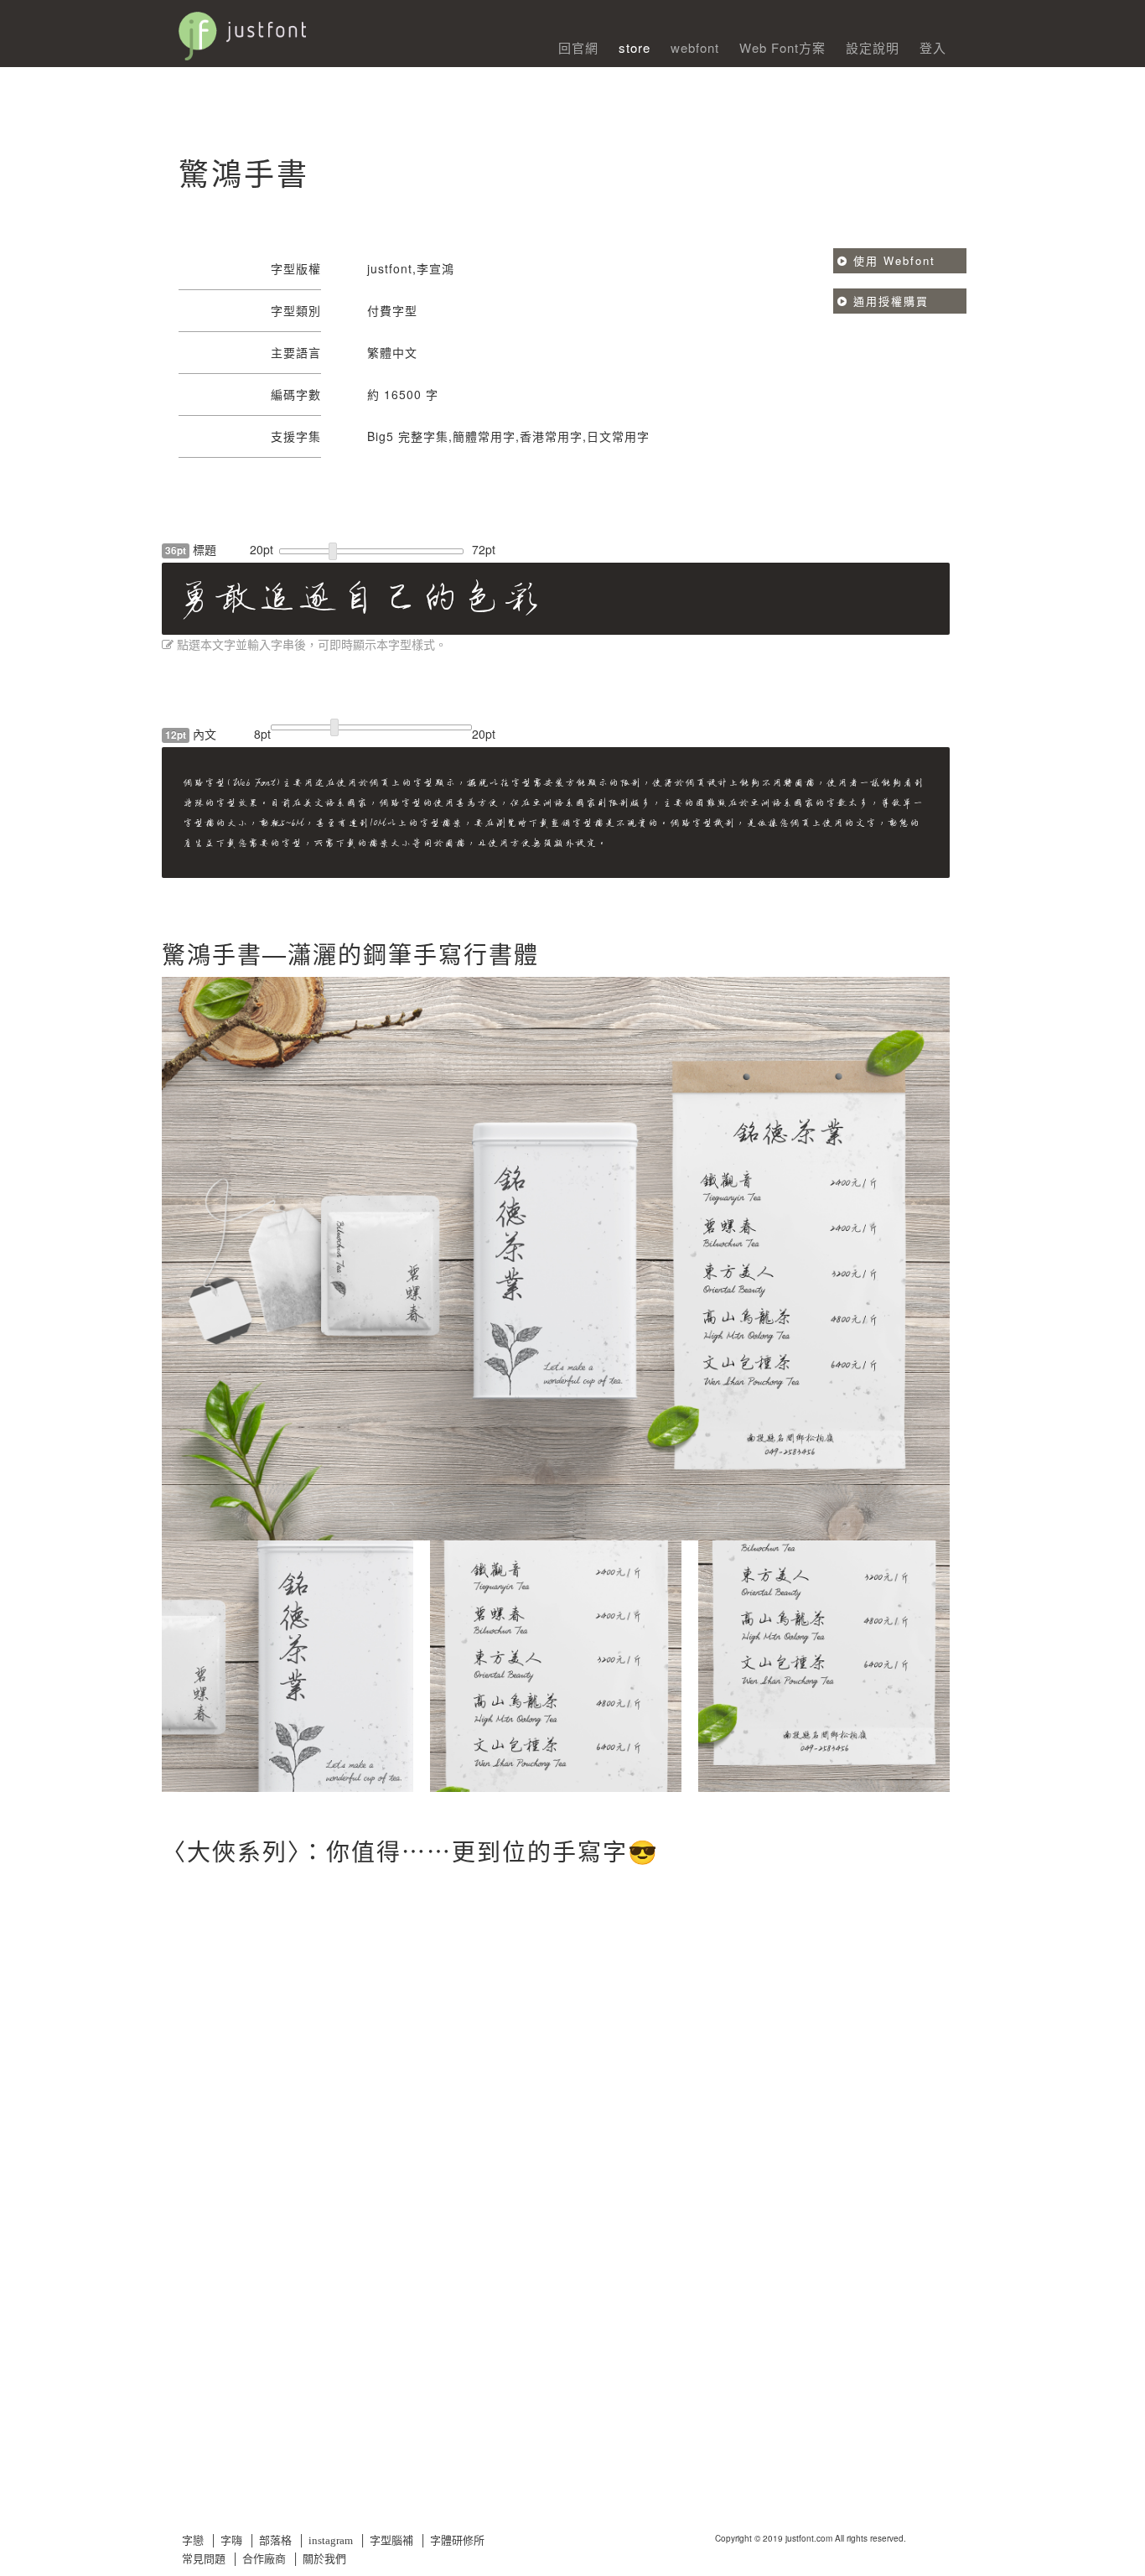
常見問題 (204, 2559)
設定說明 (873, 47)
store (635, 47)
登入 (933, 47)
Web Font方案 (782, 47)
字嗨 (231, 2540)
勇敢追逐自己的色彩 (358, 598)
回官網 (578, 47)
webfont (695, 47)
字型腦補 (391, 2540)
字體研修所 (457, 2540)
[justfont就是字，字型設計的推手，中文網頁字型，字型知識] (338, 29)
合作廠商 (264, 2559)
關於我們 (324, 2559)
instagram (331, 2540)
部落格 (275, 2540)
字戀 (193, 2540)
